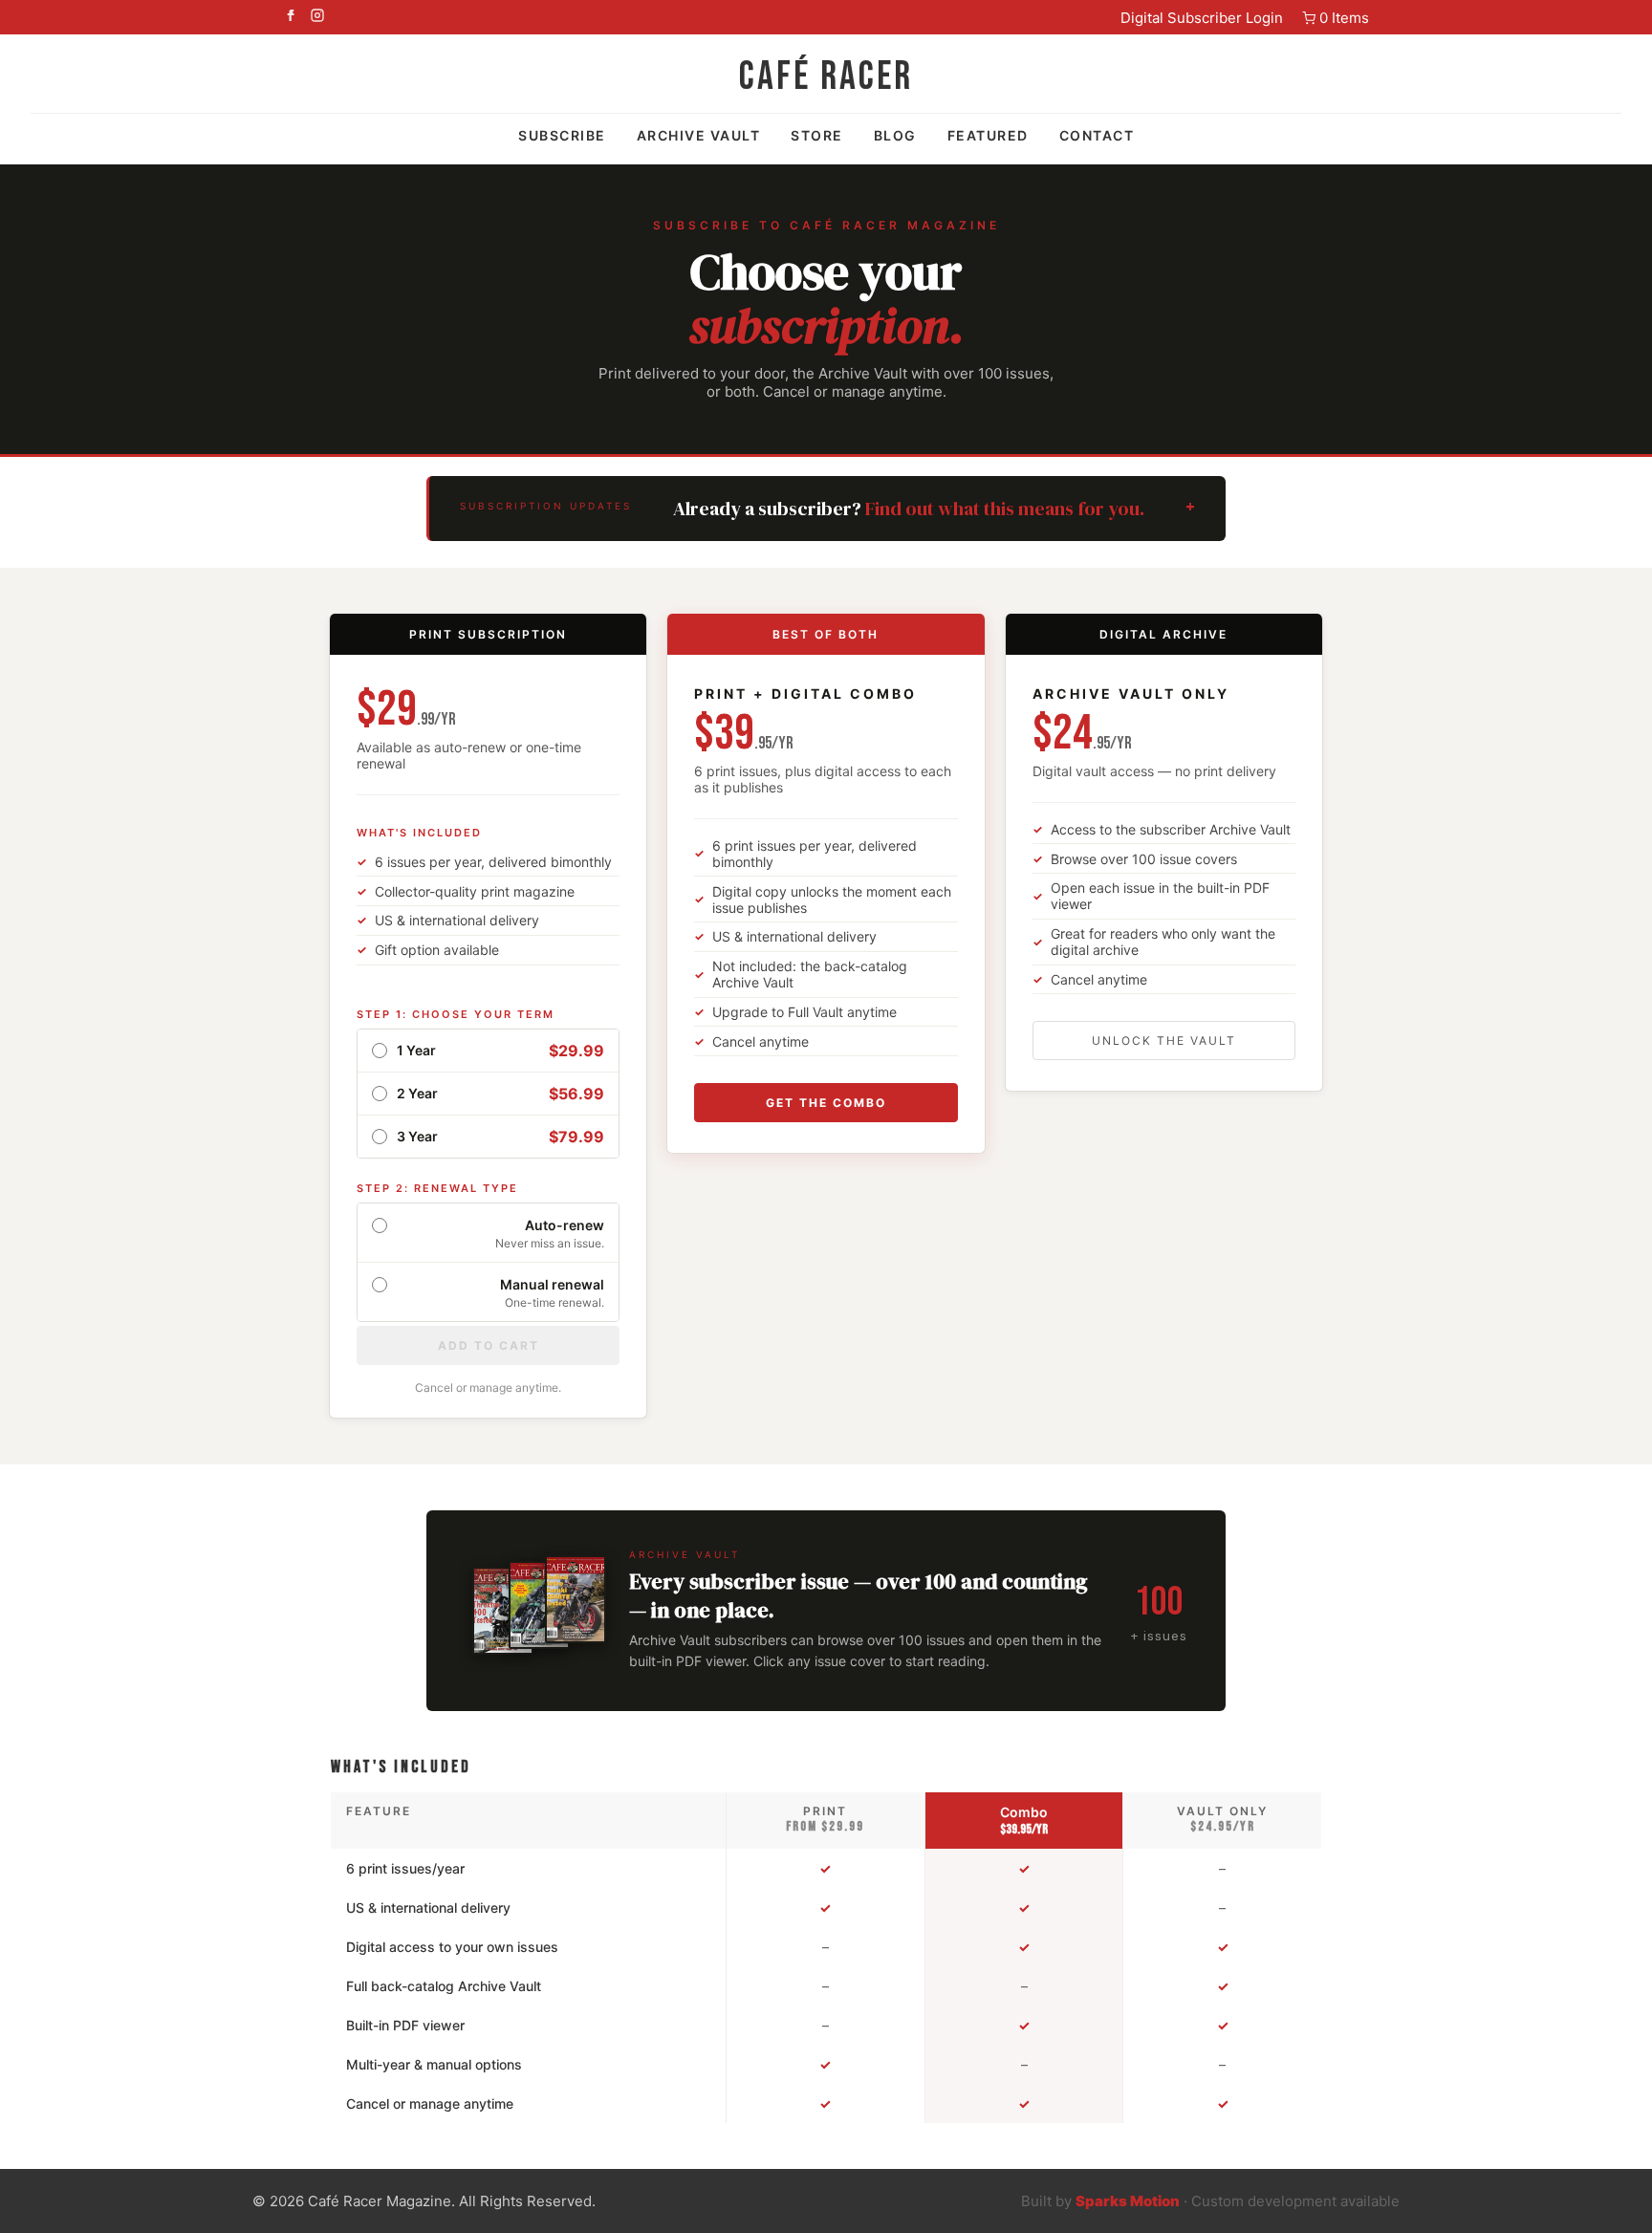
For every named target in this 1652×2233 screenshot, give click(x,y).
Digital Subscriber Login (1202, 18)
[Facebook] (291, 17)
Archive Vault (699, 135)
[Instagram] (317, 17)
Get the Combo (826, 1103)
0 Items (1344, 18)
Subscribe (562, 135)
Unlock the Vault (1164, 1041)
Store (817, 135)
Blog (895, 135)
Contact (1097, 135)
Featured (988, 135)
